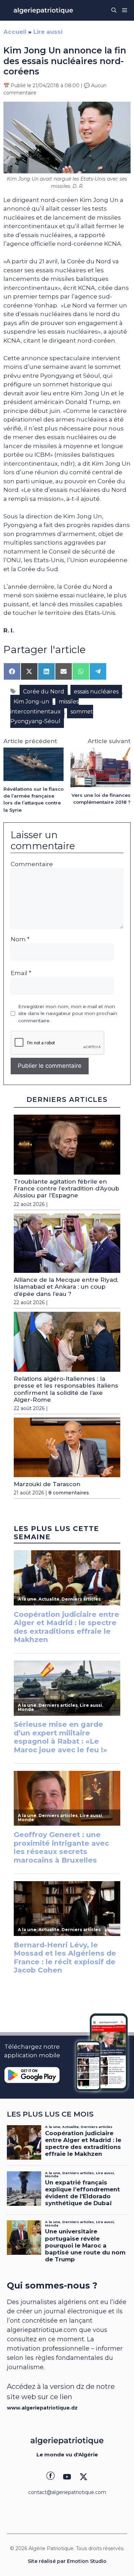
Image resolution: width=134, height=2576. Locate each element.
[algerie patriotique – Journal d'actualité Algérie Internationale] (43, 10)
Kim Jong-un (31, 702)
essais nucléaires (96, 692)
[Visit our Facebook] (51, 2477)
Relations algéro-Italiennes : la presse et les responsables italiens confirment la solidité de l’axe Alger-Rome (66, 1389)
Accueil (15, 32)
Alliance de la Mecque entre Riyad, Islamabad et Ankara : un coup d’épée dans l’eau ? (66, 1287)
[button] (114, 10)
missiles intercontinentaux (44, 707)
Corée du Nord (44, 692)
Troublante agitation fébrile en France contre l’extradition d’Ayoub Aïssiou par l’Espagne (66, 1189)
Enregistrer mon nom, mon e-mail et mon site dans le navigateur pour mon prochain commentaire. (68, 1013)
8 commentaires (69, 1493)
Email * (21, 973)
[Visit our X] (83, 2477)
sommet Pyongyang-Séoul (52, 717)
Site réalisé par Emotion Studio (67, 2561)
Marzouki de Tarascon (47, 1484)
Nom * (20, 939)
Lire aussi (48, 32)
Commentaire (32, 864)
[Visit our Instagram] (67, 2477)
